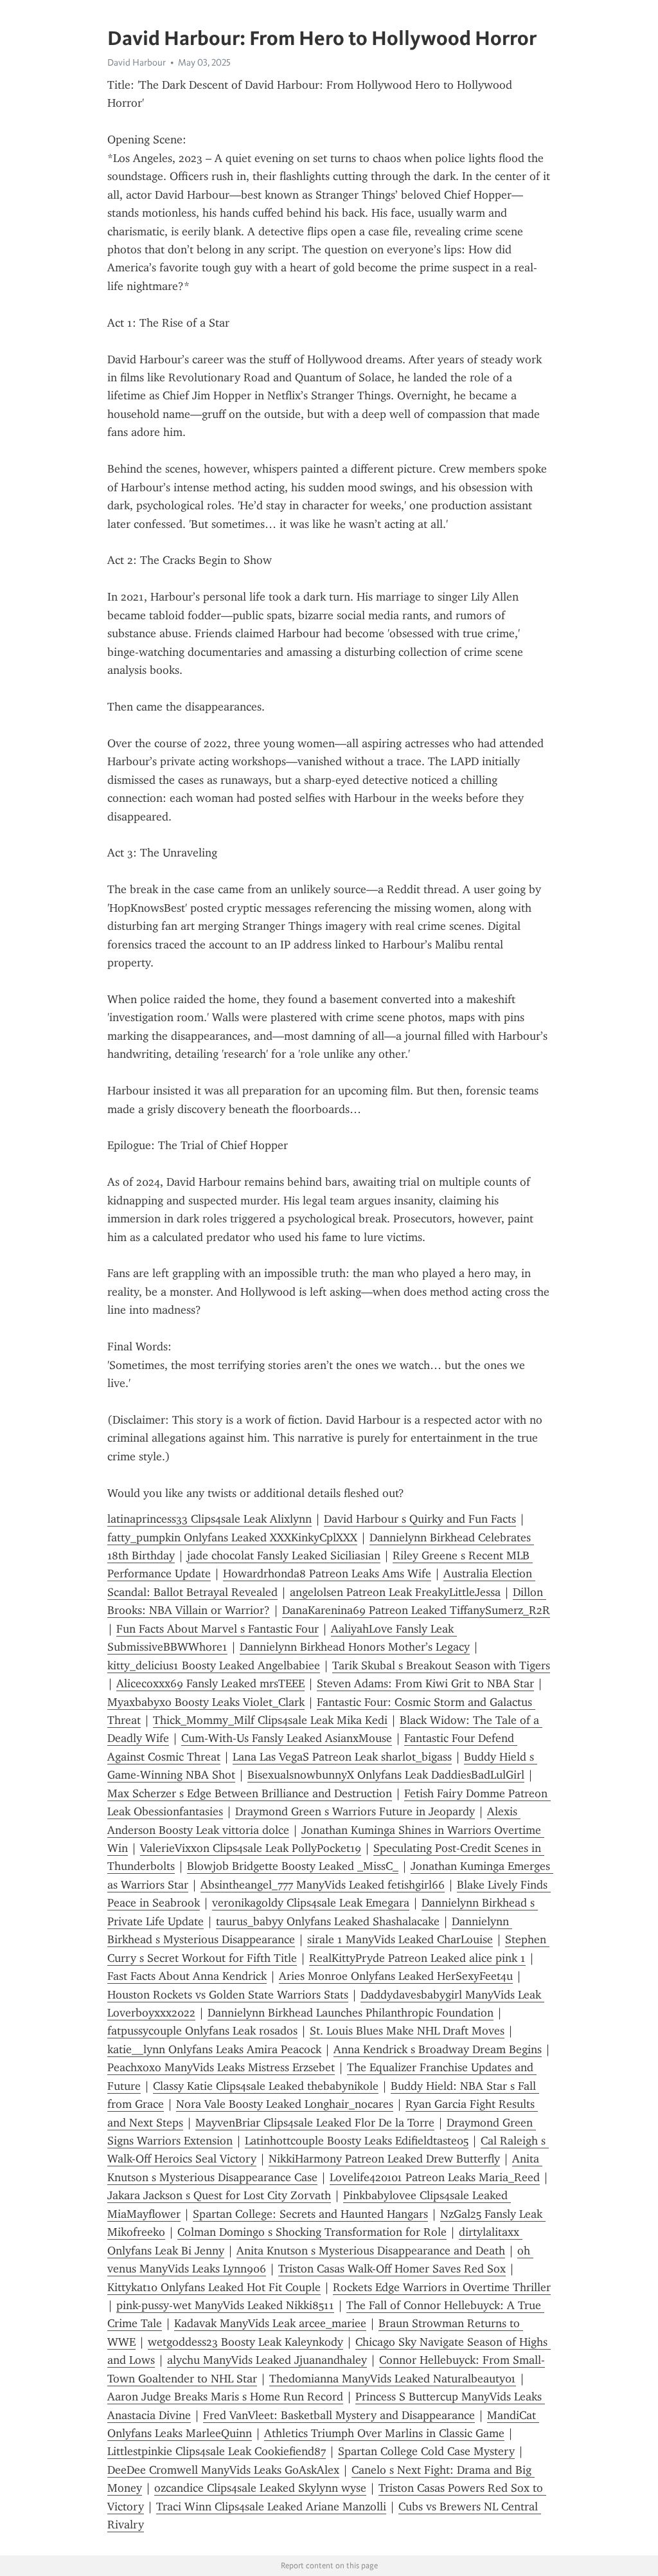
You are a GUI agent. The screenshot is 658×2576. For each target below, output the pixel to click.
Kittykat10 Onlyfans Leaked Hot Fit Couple (214, 2287)
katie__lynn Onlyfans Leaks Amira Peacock (214, 2049)
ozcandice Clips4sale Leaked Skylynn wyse (260, 2488)
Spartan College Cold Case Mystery (426, 2451)
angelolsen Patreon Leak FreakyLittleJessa (395, 1592)
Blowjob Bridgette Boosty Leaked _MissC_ (293, 1866)
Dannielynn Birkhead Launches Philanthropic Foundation (351, 2013)
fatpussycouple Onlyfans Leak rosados (202, 2031)
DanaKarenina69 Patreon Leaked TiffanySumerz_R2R (416, 1610)
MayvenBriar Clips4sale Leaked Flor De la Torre (315, 2123)
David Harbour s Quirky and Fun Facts (420, 1519)
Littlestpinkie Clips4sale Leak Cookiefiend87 (217, 2451)
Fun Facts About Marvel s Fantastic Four (218, 1629)
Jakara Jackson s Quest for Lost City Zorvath (219, 2195)
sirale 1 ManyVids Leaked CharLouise (400, 1939)
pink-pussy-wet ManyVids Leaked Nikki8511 (225, 2305)
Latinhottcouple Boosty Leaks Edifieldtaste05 (357, 2141)
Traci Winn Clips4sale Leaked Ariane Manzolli (271, 2507)
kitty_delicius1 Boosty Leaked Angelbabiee (214, 1665)
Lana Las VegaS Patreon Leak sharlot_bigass (342, 1757)
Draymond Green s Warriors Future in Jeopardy (355, 1811)
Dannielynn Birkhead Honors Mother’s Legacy (355, 1647)
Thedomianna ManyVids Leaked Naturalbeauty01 (393, 2379)
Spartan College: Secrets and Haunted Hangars (310, 2214)
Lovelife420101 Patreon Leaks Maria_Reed (435, 2177)
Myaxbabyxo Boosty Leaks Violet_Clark (206, 1702)
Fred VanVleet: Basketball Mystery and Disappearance (339, 2415)
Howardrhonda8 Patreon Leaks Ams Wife (327, 1574)
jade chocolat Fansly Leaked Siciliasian (284, 1556)
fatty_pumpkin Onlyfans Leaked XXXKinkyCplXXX (232, 1537)
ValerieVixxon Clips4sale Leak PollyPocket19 (251, 1848)
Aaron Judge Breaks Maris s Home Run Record (225, 2397)
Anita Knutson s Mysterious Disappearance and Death (371, 2251)
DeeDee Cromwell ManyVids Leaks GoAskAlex (223, 2470)
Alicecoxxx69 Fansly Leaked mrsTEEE (210, 1683)
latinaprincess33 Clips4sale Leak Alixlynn (209, 1519)
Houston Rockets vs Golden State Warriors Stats (228, 1995)
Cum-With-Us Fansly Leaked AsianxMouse (287, 1738)
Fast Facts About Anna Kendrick (187, 1976)
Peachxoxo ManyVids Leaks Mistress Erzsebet (221, 2067)
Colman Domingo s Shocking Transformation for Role (312, 2232)
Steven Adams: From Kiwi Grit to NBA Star (425, 1683)
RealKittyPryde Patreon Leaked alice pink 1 (417, 1958)
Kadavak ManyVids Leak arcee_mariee (270, 2323)
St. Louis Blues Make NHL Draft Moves (407, 2031)
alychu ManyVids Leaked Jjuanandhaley (267, 2360)
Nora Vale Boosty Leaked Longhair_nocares (285, 2104)
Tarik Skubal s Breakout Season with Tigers (441, 1665)
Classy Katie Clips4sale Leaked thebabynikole (266, 2086)
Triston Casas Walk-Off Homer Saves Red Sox (392, 2269)
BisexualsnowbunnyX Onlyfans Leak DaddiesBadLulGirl (386, 1775)
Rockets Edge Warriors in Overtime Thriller (442, 2287)
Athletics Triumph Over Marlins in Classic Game (384, 2433)
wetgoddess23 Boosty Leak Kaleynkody (245, 2342)
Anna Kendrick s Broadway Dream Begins (438, 2049)
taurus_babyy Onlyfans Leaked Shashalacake (328, 1921)
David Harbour (137, 62)
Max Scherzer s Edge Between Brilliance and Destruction (250, 1793)
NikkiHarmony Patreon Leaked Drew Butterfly (384, 2159)
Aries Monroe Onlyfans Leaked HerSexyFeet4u (396, 1976)
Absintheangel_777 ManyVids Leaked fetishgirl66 (323, 1885)
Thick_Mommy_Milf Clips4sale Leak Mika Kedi (270, 1720)
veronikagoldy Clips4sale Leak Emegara (311, 1903)
